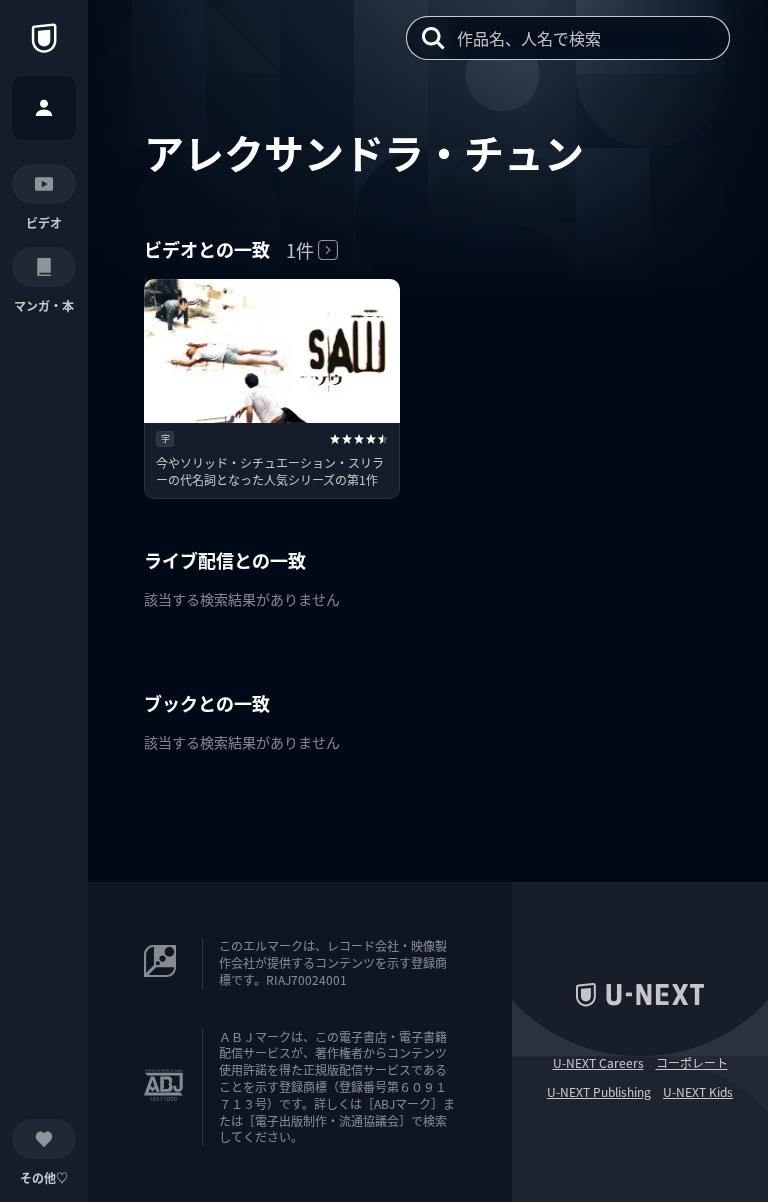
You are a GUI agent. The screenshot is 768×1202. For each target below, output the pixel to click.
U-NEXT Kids (698, 1092)
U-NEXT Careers (598, 1063)
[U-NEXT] (44, 38)
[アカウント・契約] (44, 108)
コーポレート (692, 1063)
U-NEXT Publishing (599, 1092)
